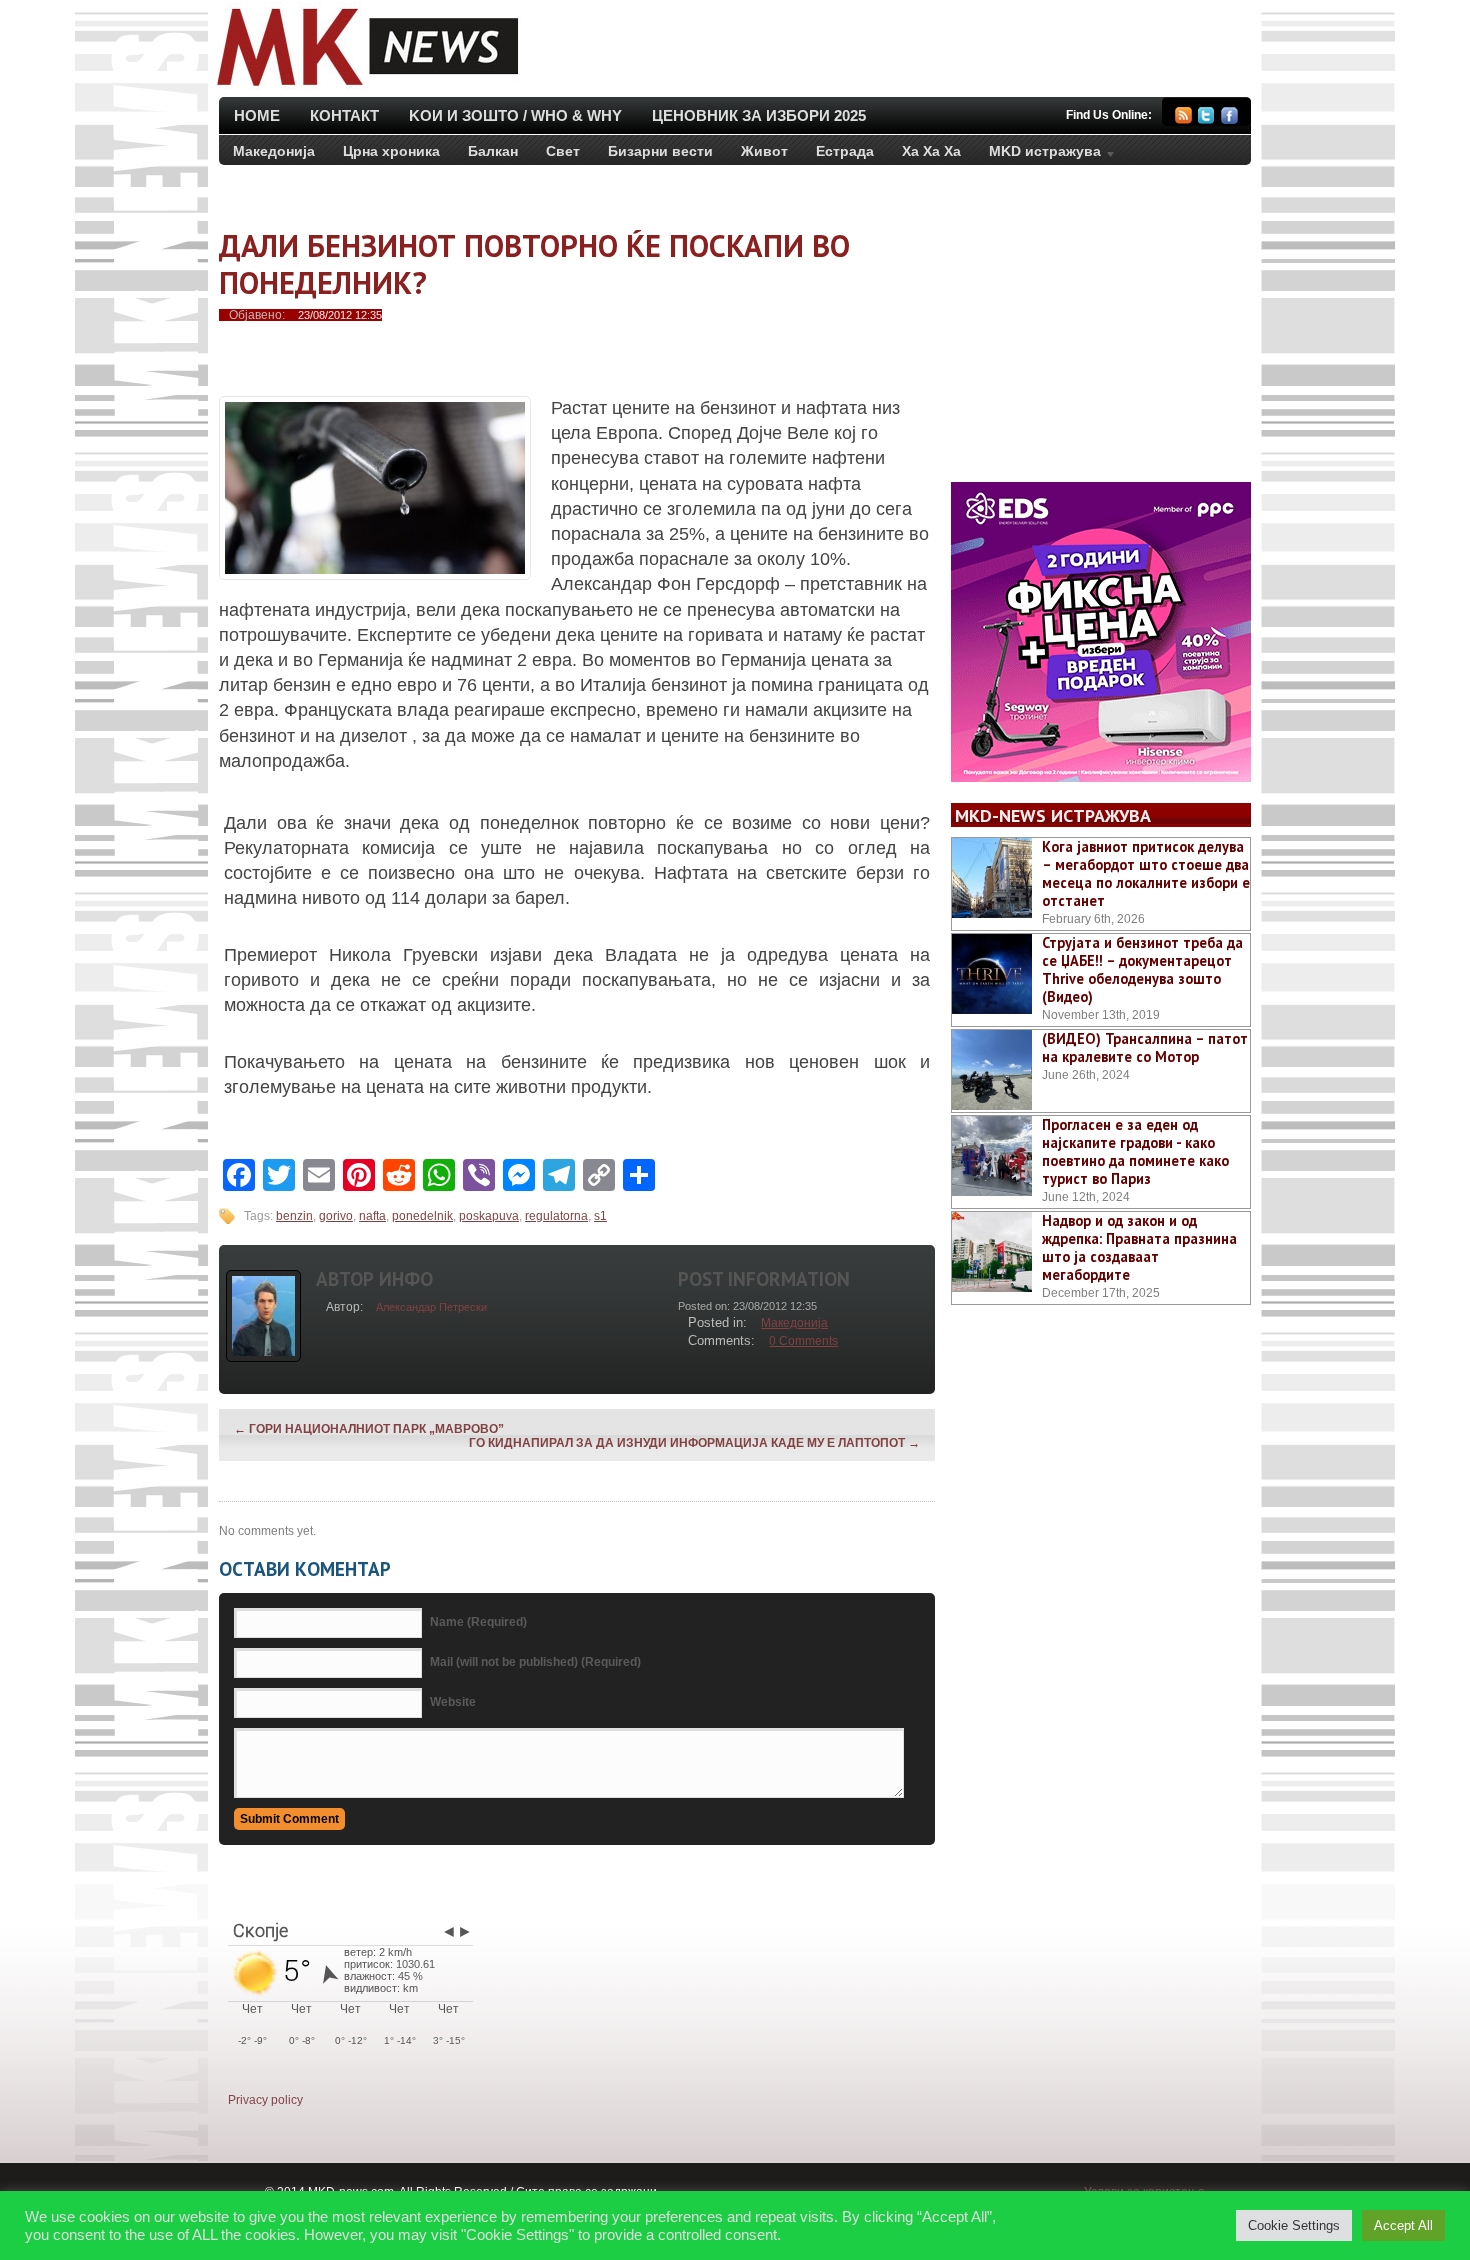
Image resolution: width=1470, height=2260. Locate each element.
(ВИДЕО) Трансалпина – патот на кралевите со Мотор (1145, 1047)
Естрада (845, 151)
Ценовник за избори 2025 (759, 115)
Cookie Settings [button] (1294, 2225)
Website (453, 1702)
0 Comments (803, 1341)
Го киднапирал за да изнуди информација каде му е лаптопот (694, 1443)
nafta (372, 1216)
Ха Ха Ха (931, 151)
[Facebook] (1229, 118)
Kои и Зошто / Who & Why (515, 115)
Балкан (493, 151)
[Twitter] (1206, 118)
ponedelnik (422, 1216)
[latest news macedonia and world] (365, 88)
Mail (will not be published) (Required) (535, 1662)
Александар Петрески (431, 1307)
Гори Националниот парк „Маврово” (369, 1429)
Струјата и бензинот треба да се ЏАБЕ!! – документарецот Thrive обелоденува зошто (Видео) (1142, 969)
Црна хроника (391, 151)
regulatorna (556, 1216)
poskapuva (489, 1216)
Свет (563, 151)
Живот (764, 151)
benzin (294, 1216)
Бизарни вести (660, 151)
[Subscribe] (1183, 118)
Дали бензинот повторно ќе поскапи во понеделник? (534, 264)
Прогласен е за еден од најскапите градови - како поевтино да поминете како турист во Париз (1135, 1151)
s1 (600, 1216)
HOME (257, 115)
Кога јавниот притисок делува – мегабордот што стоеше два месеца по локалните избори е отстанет (1146, 873)
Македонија (274, 151)
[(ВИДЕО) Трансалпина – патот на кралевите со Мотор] (992, 1070)
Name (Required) (478, 1622)
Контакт (344, 115)
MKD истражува (1038, 155)
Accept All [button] (1403, 2225)
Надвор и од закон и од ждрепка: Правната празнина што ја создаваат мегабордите (1139, 1247)
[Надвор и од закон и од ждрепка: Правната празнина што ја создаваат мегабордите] (992, 1252)
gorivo (336, 1216)
